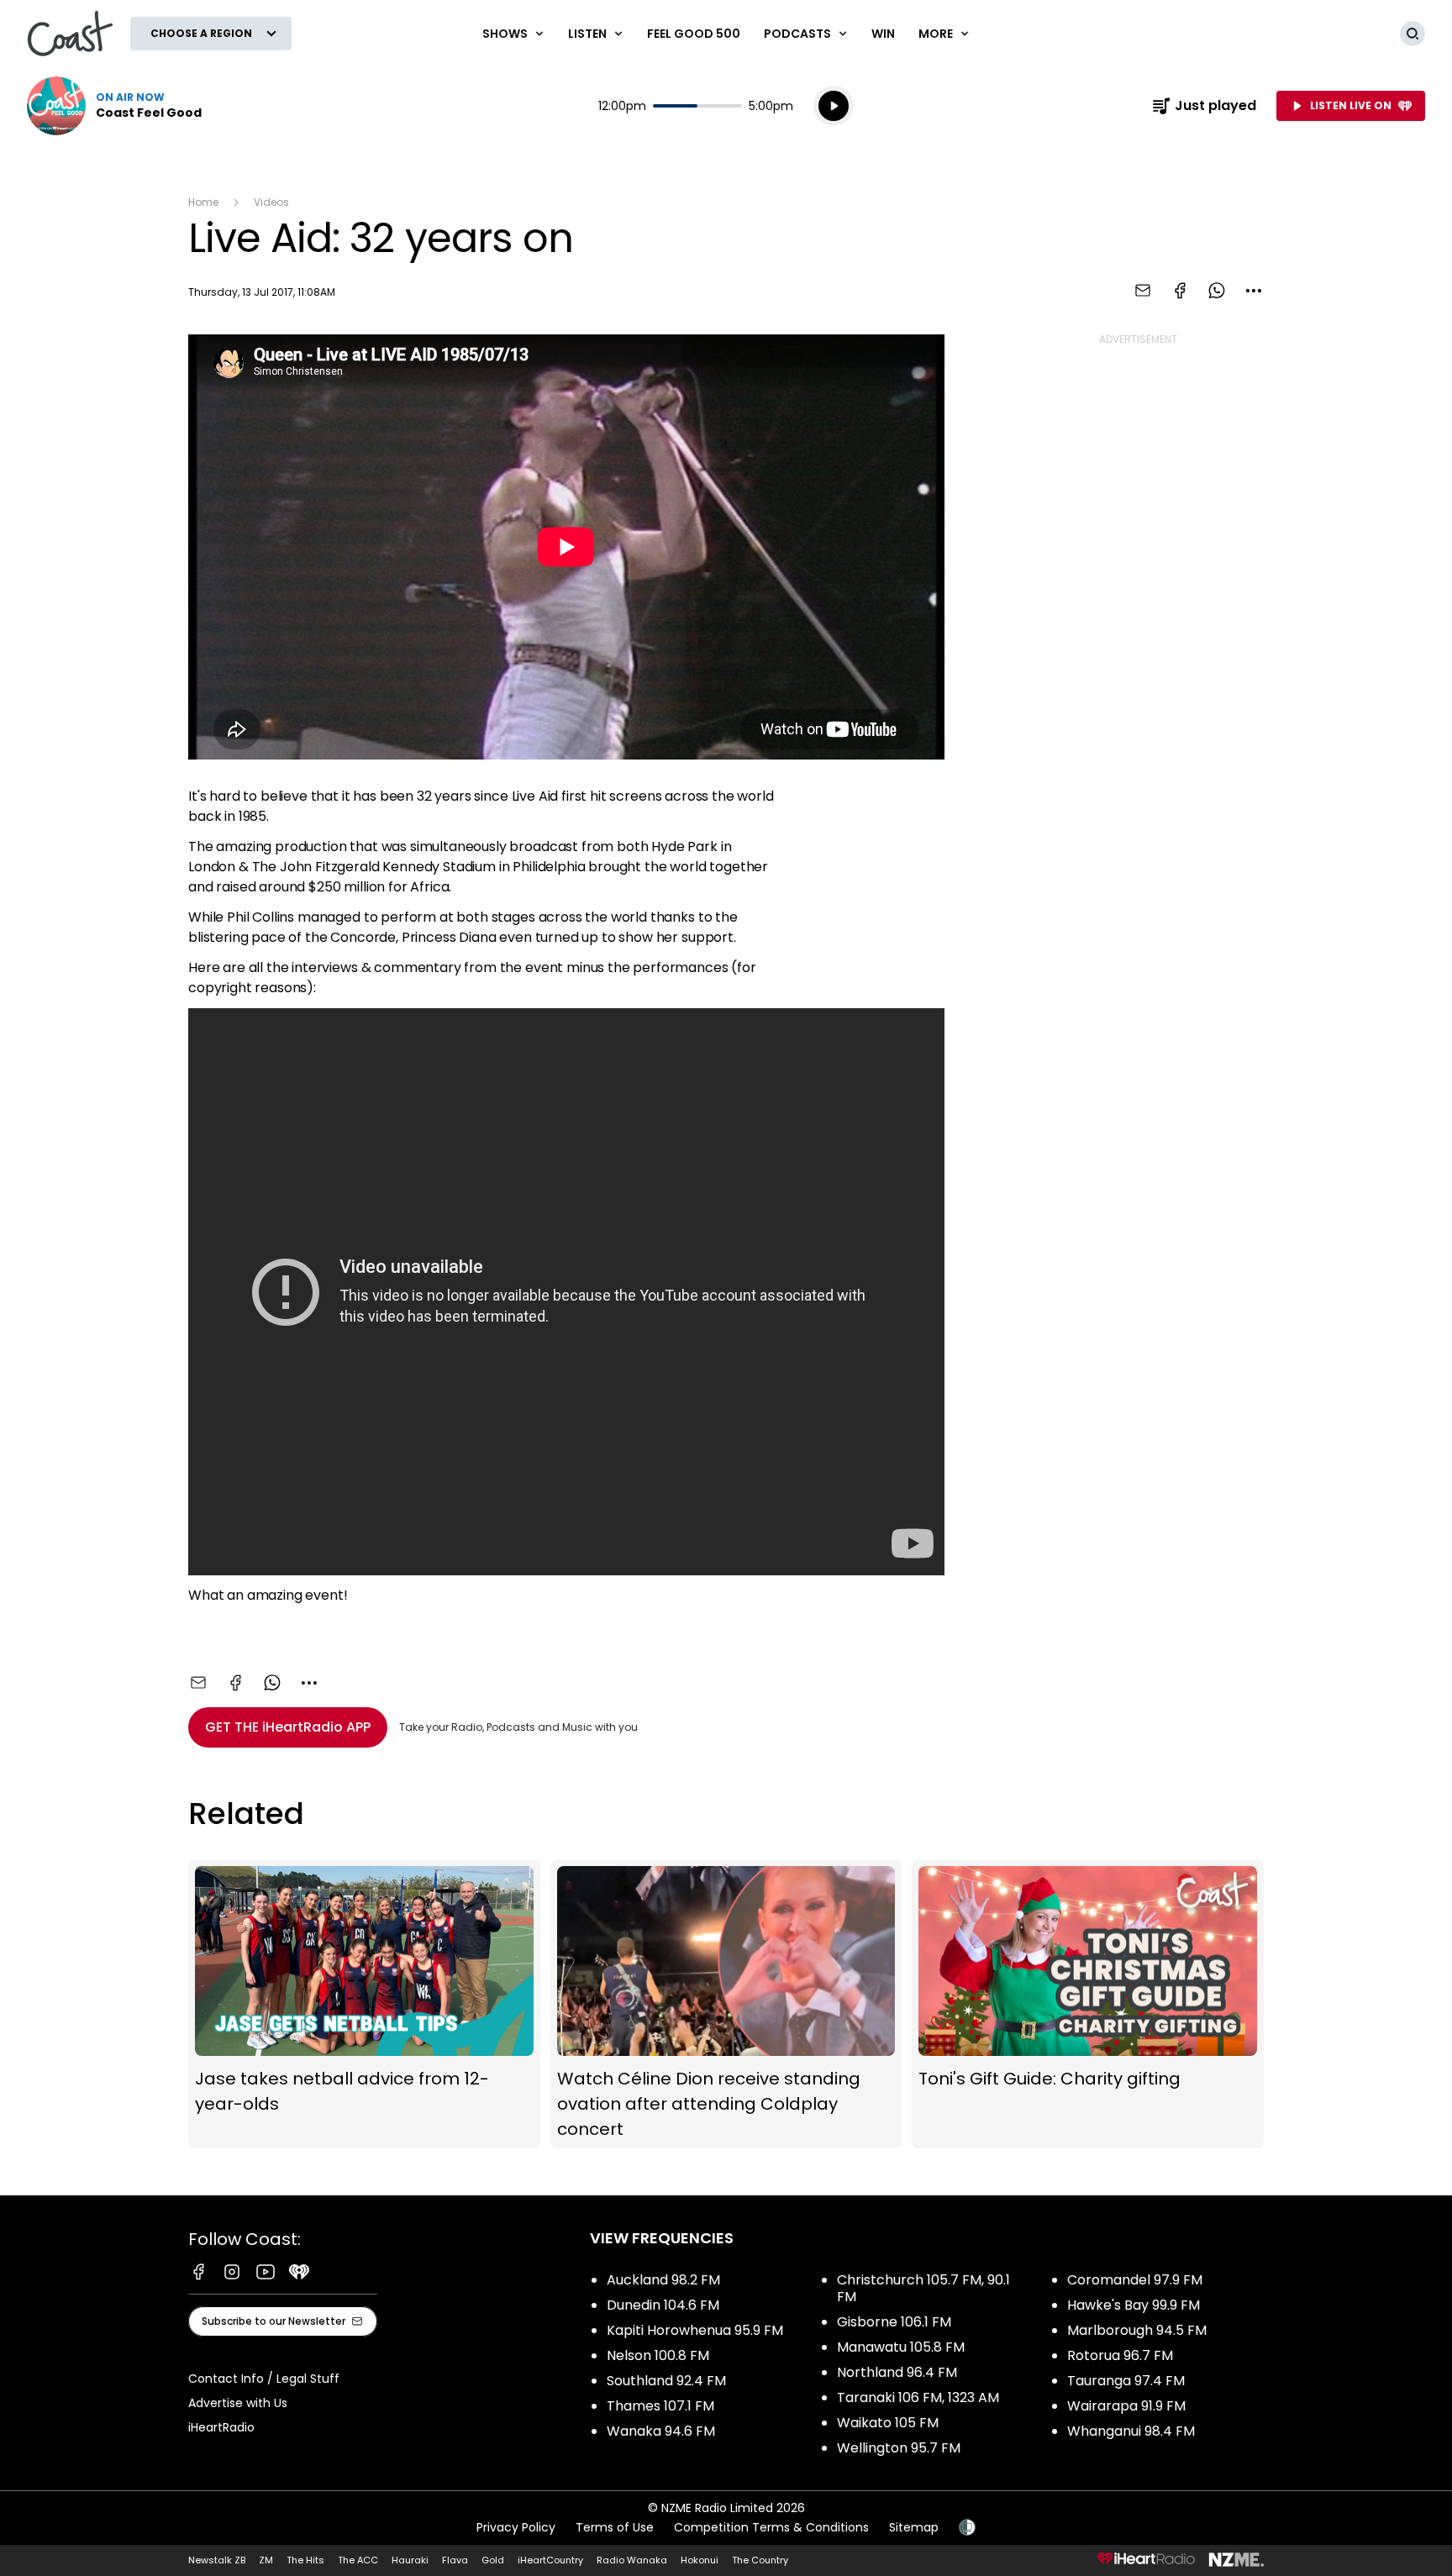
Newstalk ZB (217, 2560)
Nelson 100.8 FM (658, 2355)
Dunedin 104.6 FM (663, 2305)
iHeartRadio (221, 2427)
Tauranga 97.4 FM (1126, 2381)
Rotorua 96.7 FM (1120, 2355)
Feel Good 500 (694, 34)
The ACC (358, 2560)
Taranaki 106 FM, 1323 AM (918, 2397)
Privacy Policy (516, 2527)
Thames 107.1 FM (660, 2406)
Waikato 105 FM (888, 2423)
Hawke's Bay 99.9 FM (1134, 2305)
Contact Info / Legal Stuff (264, 2379)
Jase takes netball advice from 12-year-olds (364, 2004)
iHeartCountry (550, 2560)
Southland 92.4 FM (666, 2381)
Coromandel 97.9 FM (1135, 2280)
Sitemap (914, 2527)
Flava (455, 2560)
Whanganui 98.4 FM (1131, 2431)
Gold (493, 2560)
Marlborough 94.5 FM (1137, 2330)
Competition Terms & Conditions (771, 2527)
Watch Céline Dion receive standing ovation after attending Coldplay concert (726, 2004)
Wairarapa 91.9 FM (1126, 2406)
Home (203, 202)
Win (883, 34)
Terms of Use (615, 2527)
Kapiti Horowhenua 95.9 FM (695, 2330)
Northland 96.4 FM (897, 2372)
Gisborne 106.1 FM (894, 2322)
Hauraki (410, 2560)
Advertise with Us (238, 2403)
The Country (760, 2560)
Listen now (114, 106)
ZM (266, 2560)
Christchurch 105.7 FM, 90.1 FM (923, 2288)
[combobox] (1254, 291)
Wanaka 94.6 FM (661, 2431)
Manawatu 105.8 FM (901, 2347)
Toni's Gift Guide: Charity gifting (1088, 2004)
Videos (271, 202)
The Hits (305, 2560)
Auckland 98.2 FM (663, 2280)
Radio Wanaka (632, 2560)
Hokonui (700, 2560)
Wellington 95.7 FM (899, 2448)
